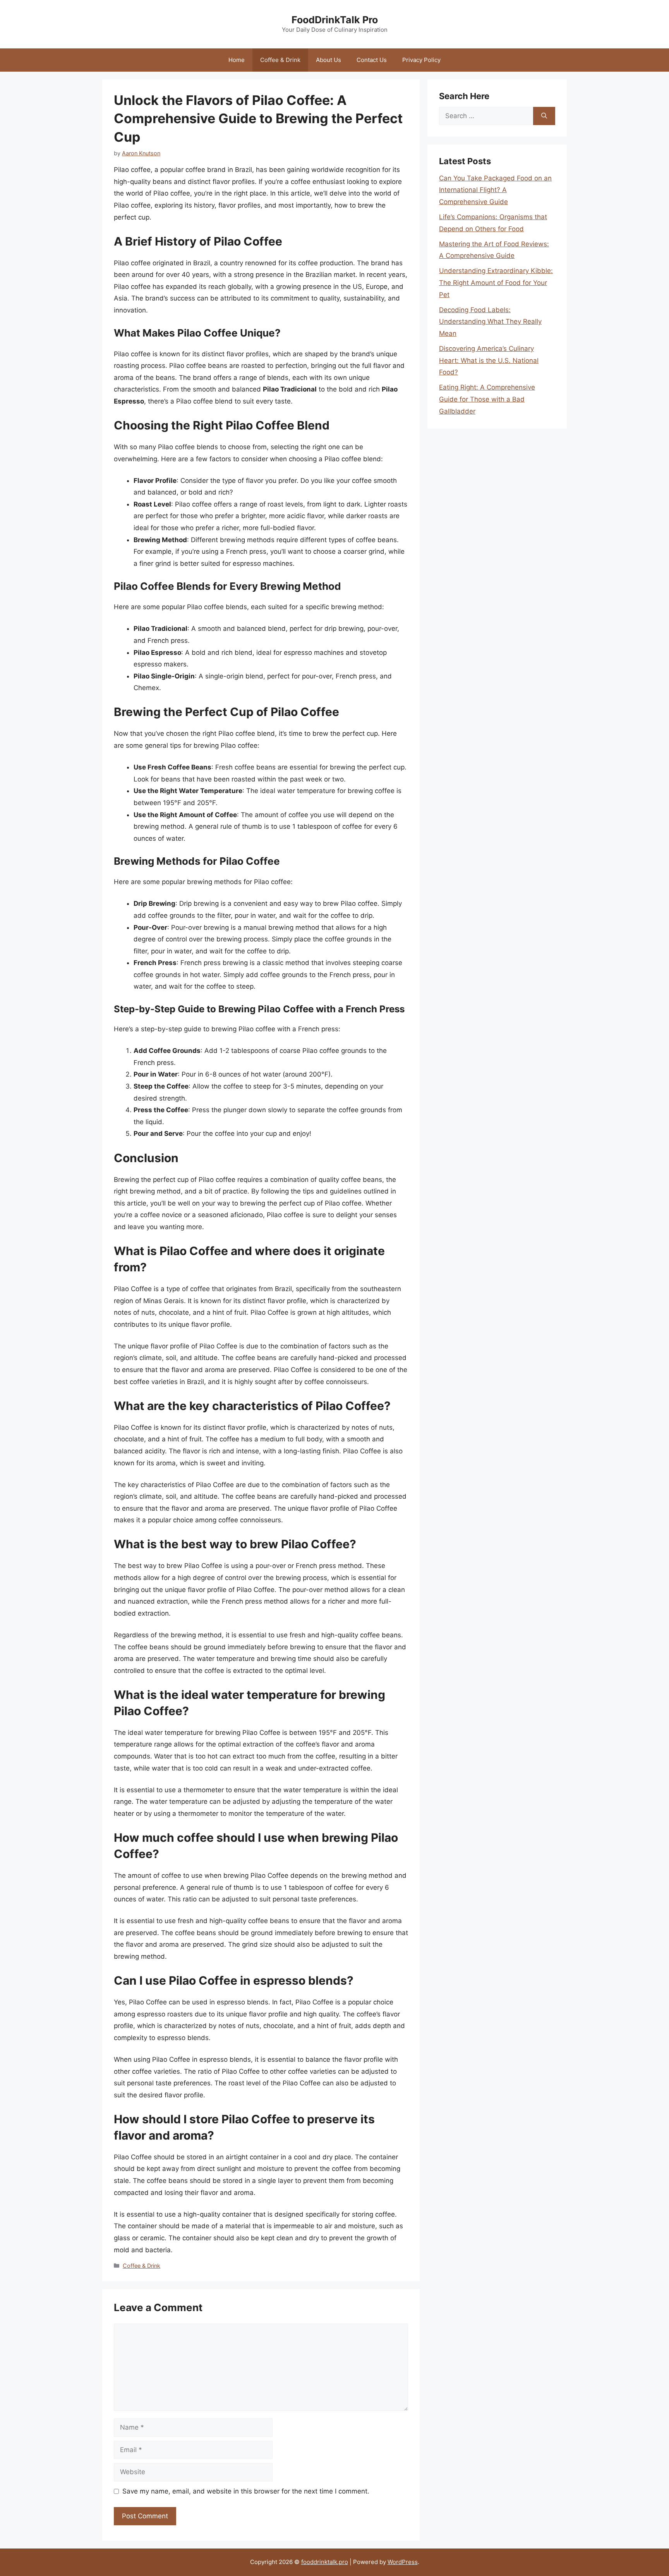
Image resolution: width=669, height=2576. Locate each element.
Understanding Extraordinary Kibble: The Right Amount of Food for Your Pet (496, 283)
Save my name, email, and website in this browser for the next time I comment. (246, 2491)
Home (237, 60)
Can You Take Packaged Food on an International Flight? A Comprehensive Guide (495, 190)
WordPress (403, 2562)
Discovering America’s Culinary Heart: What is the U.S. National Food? (489, 360)
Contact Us (372, 60)
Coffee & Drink (280, 60)
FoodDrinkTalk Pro (335, 20)
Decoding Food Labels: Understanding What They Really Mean (490, 322)
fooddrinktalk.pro (325, 2562)
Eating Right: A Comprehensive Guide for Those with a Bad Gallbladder (487, 399)
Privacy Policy (421, 60)
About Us (328, 60)
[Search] (544, 116)
